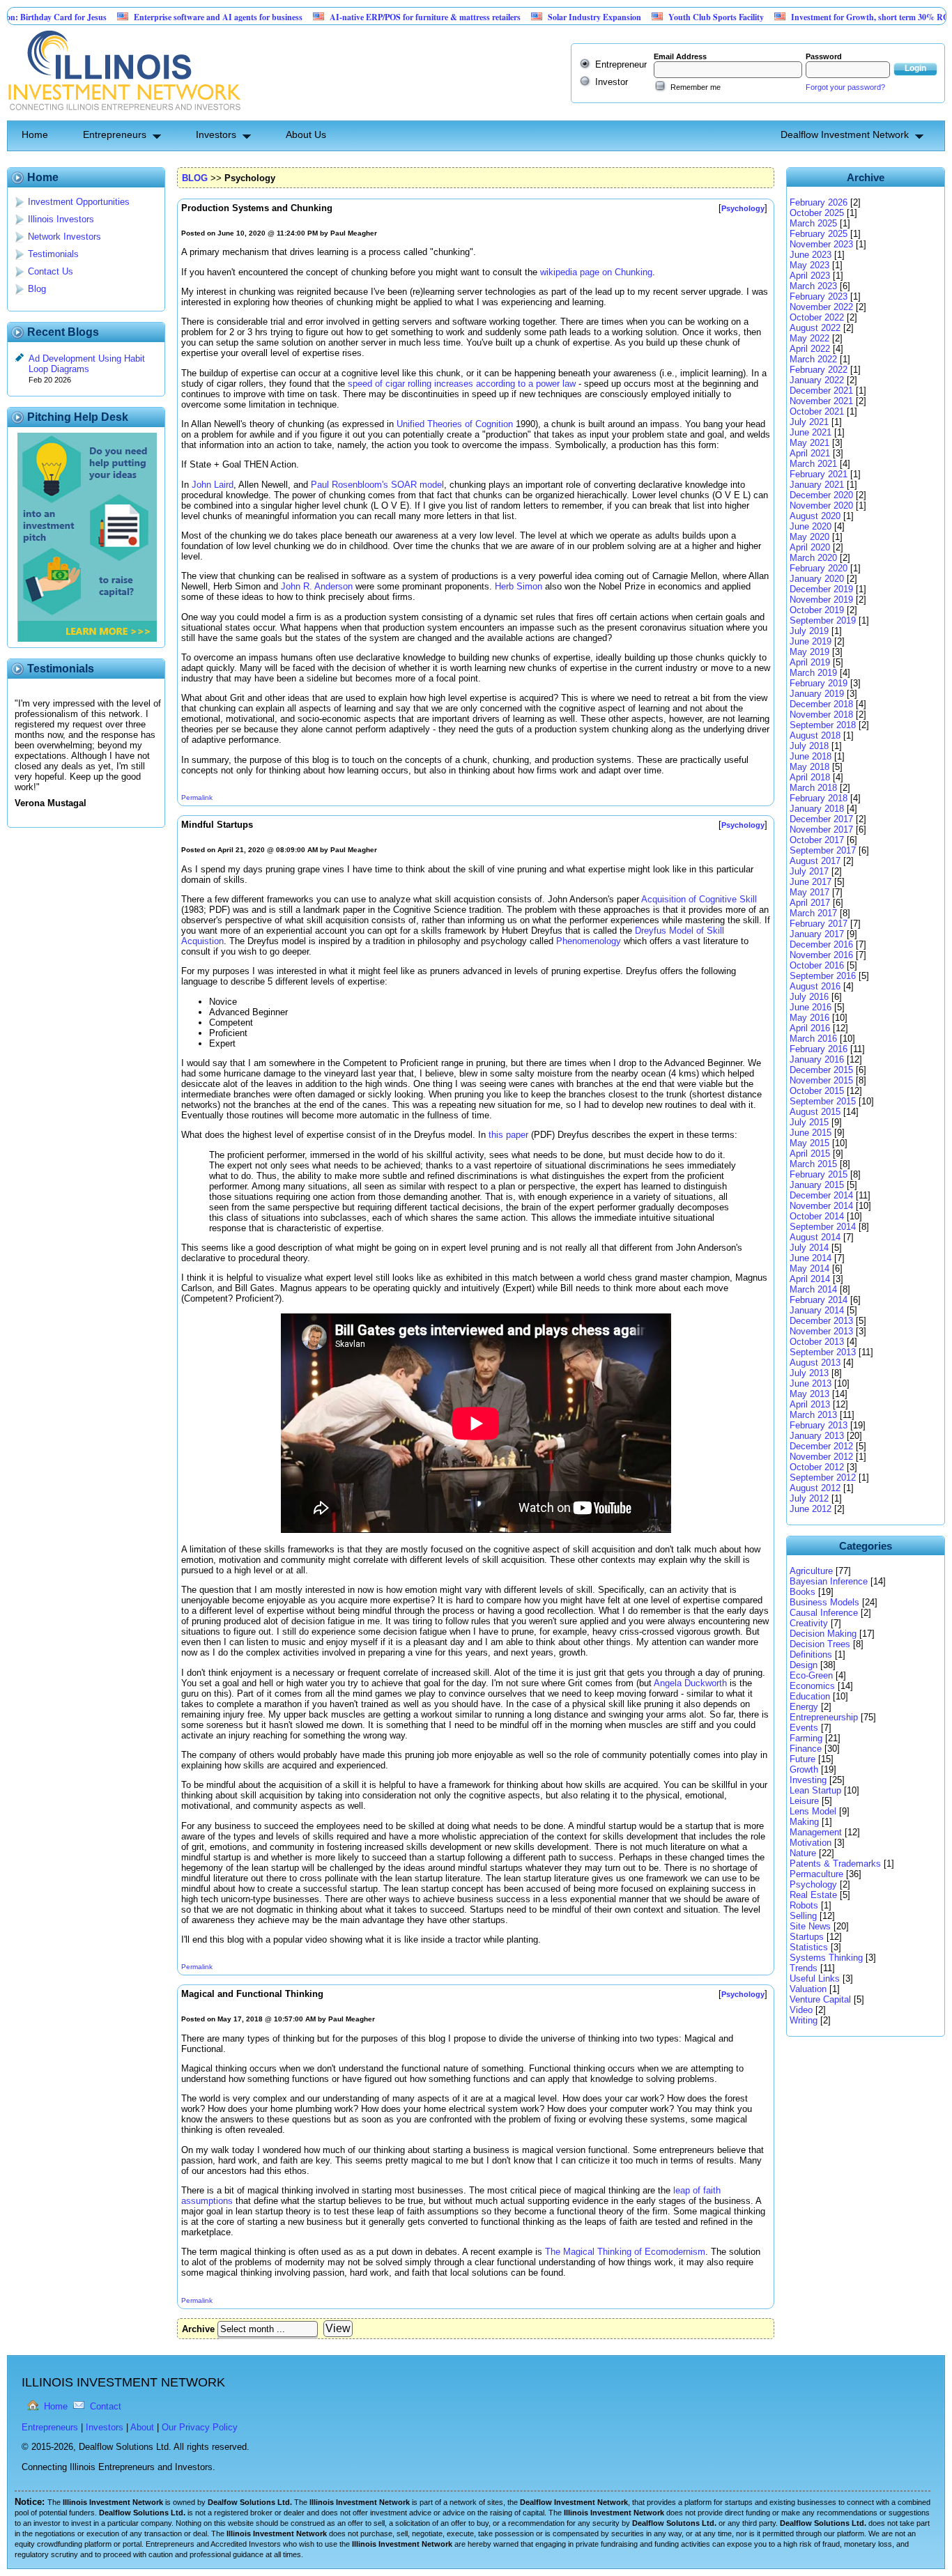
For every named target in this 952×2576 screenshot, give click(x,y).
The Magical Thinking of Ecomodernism (625, 2252)
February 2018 (819, 798)
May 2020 (809, 537)
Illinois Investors (61, 219)
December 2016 (821, 944)
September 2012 (823, 1478)
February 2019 (819, 683)
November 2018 (821, 715)
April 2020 (810, 547)
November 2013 (821, 1331)
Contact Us (51, 271)
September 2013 (823, 1352)
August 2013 (815, 1363)
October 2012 (817, 1467)
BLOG (195, 178)
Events (804, 1728)
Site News (810, 1926)
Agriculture (811, 1571)
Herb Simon (519, 586)
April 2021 (810, 453)
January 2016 (817, 1059)
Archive (198, 2329)
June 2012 (811, 1509)
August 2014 (815, 1237)
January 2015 (817, 1185)
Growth (804, 1769)
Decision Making (823, 1634)
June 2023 (811, 255)
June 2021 (811, 432)
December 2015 (821, 1070)
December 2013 (821, 1321)
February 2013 (819, 1425)
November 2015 (821, 1080)
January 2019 (817, 694)
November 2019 (821, 600)
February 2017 (819, 924)
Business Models (824, 1602)
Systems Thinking (826, 1958)
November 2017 (821, 830)
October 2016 (817, 965)
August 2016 (815, 986)
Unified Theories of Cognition (455, 424)
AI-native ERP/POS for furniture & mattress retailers (364, 17)
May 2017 (809, 892)
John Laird (213, 485)
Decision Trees (820, 1644)
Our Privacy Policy (200, 2427)
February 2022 (819, 370)
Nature (803, 1853)
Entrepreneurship (824, 1717)
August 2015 (815, 1112)
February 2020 (819, 568)
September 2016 (823, 976)
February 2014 (819, 1300)
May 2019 (809, 652)
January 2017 (817, 934)
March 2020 (813, 558)
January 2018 (817, 809)
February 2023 (819, 296)
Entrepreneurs (115, 134)
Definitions (811, 1655)
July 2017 (809, 871)
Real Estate (813, 1895)
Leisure (804, 1801)
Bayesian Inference (829, 1581)
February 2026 (819, 202)
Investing (808, 1780)
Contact (106, 2406)
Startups (807, 1937)
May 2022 (809, 338)
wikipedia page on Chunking (596, 272)
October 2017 (817, 840)
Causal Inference (824, 1613)
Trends (804, 1968)
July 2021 (809, 422)
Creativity (809, 1623)
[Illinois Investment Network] (124, 115)
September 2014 (823, 1227)
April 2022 (810, 349)
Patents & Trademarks (835, 1864)
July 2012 (809, 1498)
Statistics (809, 1947)
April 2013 (810, 1404)
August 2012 (815, 1488)
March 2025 (813, 223)
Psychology (813, 1884)
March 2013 (813, 1415)
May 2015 (809, 1143)
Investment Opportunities (79, 202)
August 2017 (815, 861)
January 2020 (817, 579)
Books (803, 1592)
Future (803, 1759)
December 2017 (821, 819)
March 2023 (813, 286)
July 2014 (809, 1248)
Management (816, 1832)
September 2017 (823, 850)
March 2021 (813, 464)
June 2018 (811, 756)
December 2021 (821, 391)
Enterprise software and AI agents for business (158, 17)
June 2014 (811, 1258)
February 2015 (819, 1174)
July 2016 (809, 997)
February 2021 (819, 474)
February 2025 (819, 234)
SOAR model (417, 485)
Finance (806, 1749)
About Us (306, 134)
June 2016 (811, 1007)
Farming (806, 1738)
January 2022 (817, 380)
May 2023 (809, 265)
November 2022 (821, 307)
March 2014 (813, 1289)
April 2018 (810, 777)
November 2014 (821, 1206)
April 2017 (810, 903)
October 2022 (817, 317)
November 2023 (821, 244)
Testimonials (53, 254)
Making (804, 1822)
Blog (37, 289)
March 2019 (813, 673)
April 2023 (810, 276)
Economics (812, 1686)
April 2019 (810, 662)
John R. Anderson (317, 586)
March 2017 (813, 913)
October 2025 (817, 213)
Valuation (808, 1989)
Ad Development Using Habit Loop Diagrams (87, 364)
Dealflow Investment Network (845, 134)
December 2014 (821, 1195)
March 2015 (813, 1164)
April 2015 (810, 1154)
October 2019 (817, 610)
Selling (803, 1916)
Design (804, 1665)
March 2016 (813, 1039)
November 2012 (821, 1457)
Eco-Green (811, 1675)
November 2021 (821, 401)
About (142, 2427)
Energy (804, 1707)
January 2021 (817, 485)
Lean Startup (815, 1790)
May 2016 (809, 1018)
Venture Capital (820, 1999)
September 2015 (823, 1101)
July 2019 (809, 631)
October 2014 (817, 1216)
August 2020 (815, 516)
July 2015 (809, 1122)
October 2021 (817, 411)
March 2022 (813, 359)
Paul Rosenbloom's (350, 485)
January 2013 (817, 1436)
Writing (804, 2020)
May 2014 (809, 1268)
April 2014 (810, 1279)
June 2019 (811, 641)
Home (35, 134)
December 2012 (821, 1446)
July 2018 (809, 746)
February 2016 (819, 1049)
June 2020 (811, 526)
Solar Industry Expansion (534, 17)
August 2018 (815, 735)
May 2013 (809, 1394)
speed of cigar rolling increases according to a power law (462, 384)
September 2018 (823, 725)
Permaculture (816, 1874)
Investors (216, 134)
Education (810, 1696)
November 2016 (821, 955)
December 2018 (821, 704)
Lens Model (813, 1811)
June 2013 (811, 1383)
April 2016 (810, 1028)
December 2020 (821, 495)
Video (801, 2010)
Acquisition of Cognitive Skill (699, 899)
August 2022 (815, 328)
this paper (508, 1135)
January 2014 (817, 1310)
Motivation (811, 1843)
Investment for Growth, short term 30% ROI (811, 17)
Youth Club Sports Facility (655, 17)
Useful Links (815, 1979)
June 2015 (811, 1133)
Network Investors (64, 237)
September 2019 (823, 620)
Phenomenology (589, 941)
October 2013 (817, 1342)
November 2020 (821, 506)
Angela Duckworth (690, 1683)
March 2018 (813, 788)
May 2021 (809, 443)
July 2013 (809, 1373)
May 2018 (809, 767)
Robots (804, 1905)
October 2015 (817, 1091)
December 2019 (821, 589)
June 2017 (811, 882)
